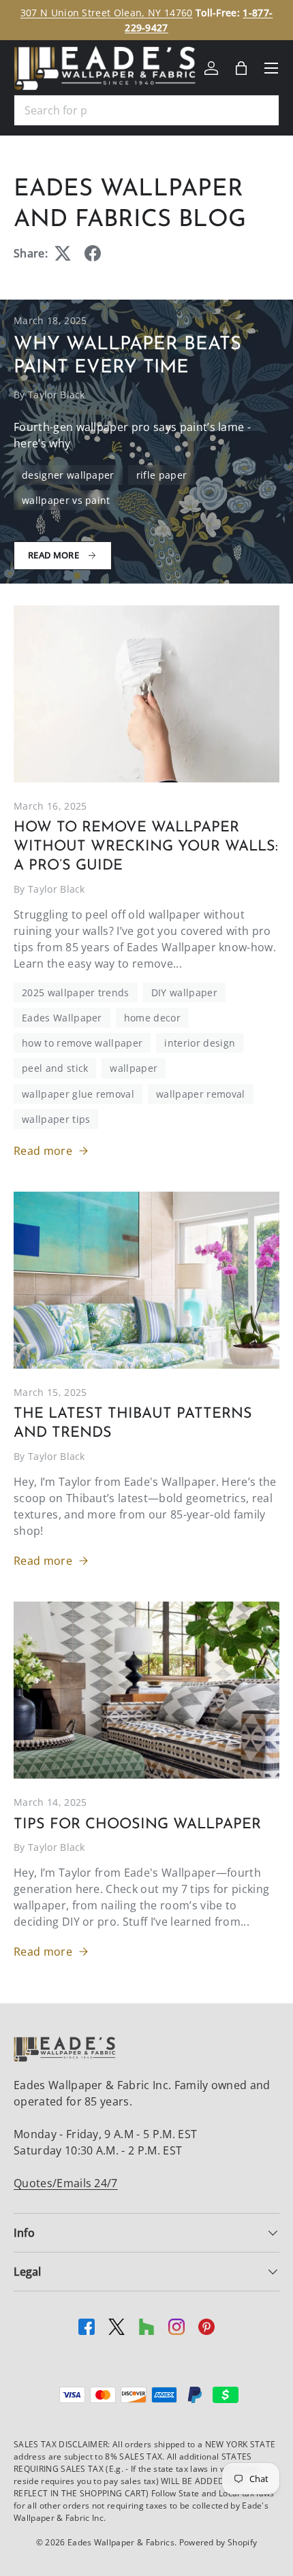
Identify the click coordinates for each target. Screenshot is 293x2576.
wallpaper (134, 1068)
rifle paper (162, 475)
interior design (200, 1043)
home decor (152, 1018)
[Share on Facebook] (93, 253)
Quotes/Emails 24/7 (66, 2183)
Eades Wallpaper (62, 1018)
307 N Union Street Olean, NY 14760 (107, 13)
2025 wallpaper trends (76, 992)
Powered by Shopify (218, 2542)
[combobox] (146, 110)
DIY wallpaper (184, 992)
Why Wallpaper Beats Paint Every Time (127, 356)
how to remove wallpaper (82, 1043)
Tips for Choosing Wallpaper (137, 1825)
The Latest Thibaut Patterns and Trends (133, 1424)
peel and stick (55, 1068)
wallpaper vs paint (66, 500)
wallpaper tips (56, 1119)
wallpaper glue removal (78, 1094)
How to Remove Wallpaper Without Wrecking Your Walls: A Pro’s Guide (146, 847)
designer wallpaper (68, 475)
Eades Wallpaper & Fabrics (121, 2542)
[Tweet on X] (63, 253)
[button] (241, 68)
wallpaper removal (200, 1094)
